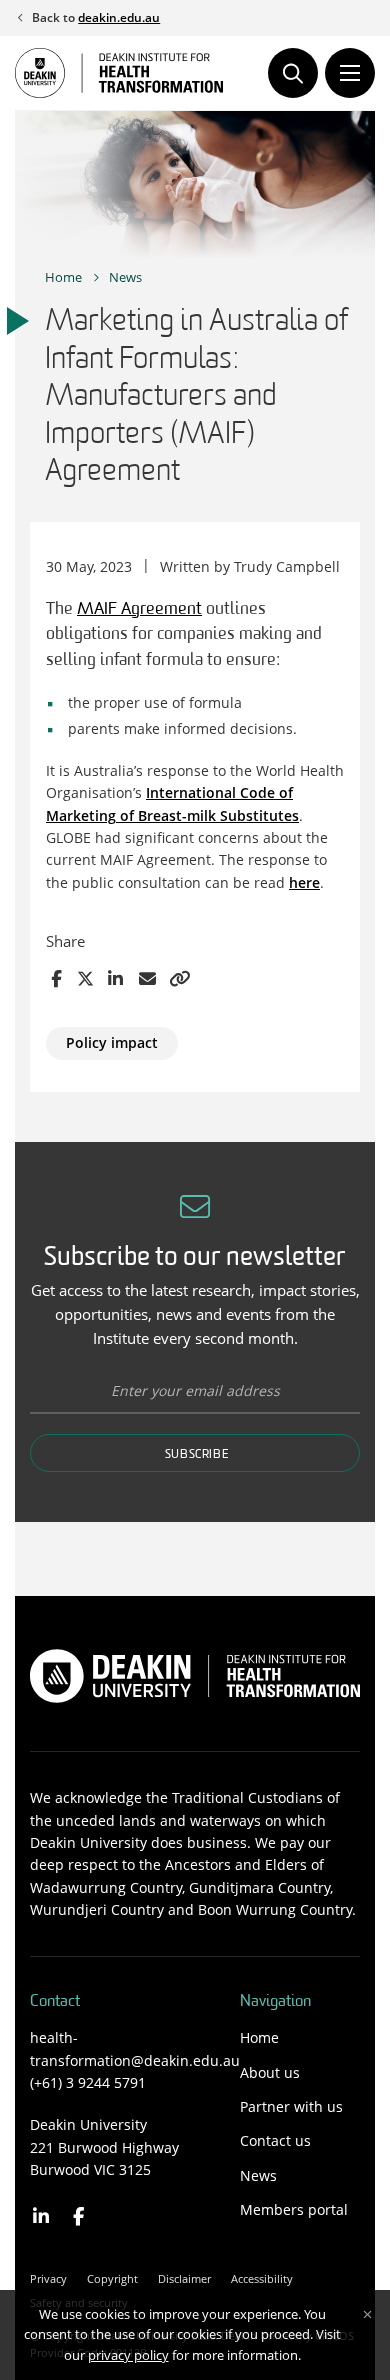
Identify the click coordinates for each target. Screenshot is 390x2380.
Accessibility (262, 2278)
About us (270, 2072)
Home (63, 277)
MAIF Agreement (139, 609)
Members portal (294, 2209)
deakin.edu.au (119, 17)
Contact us (275, 2140)
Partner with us (291, 2106)
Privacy (48, 2278)
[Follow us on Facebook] (79, 2216)
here (304, 882)
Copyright (112, 2278)
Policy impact (112, 1042)
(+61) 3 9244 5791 (88, 2082)
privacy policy (128, 2355)
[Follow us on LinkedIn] (41, 2216)
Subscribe (197, 1455)
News (125, 277)
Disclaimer (184, 2278)
